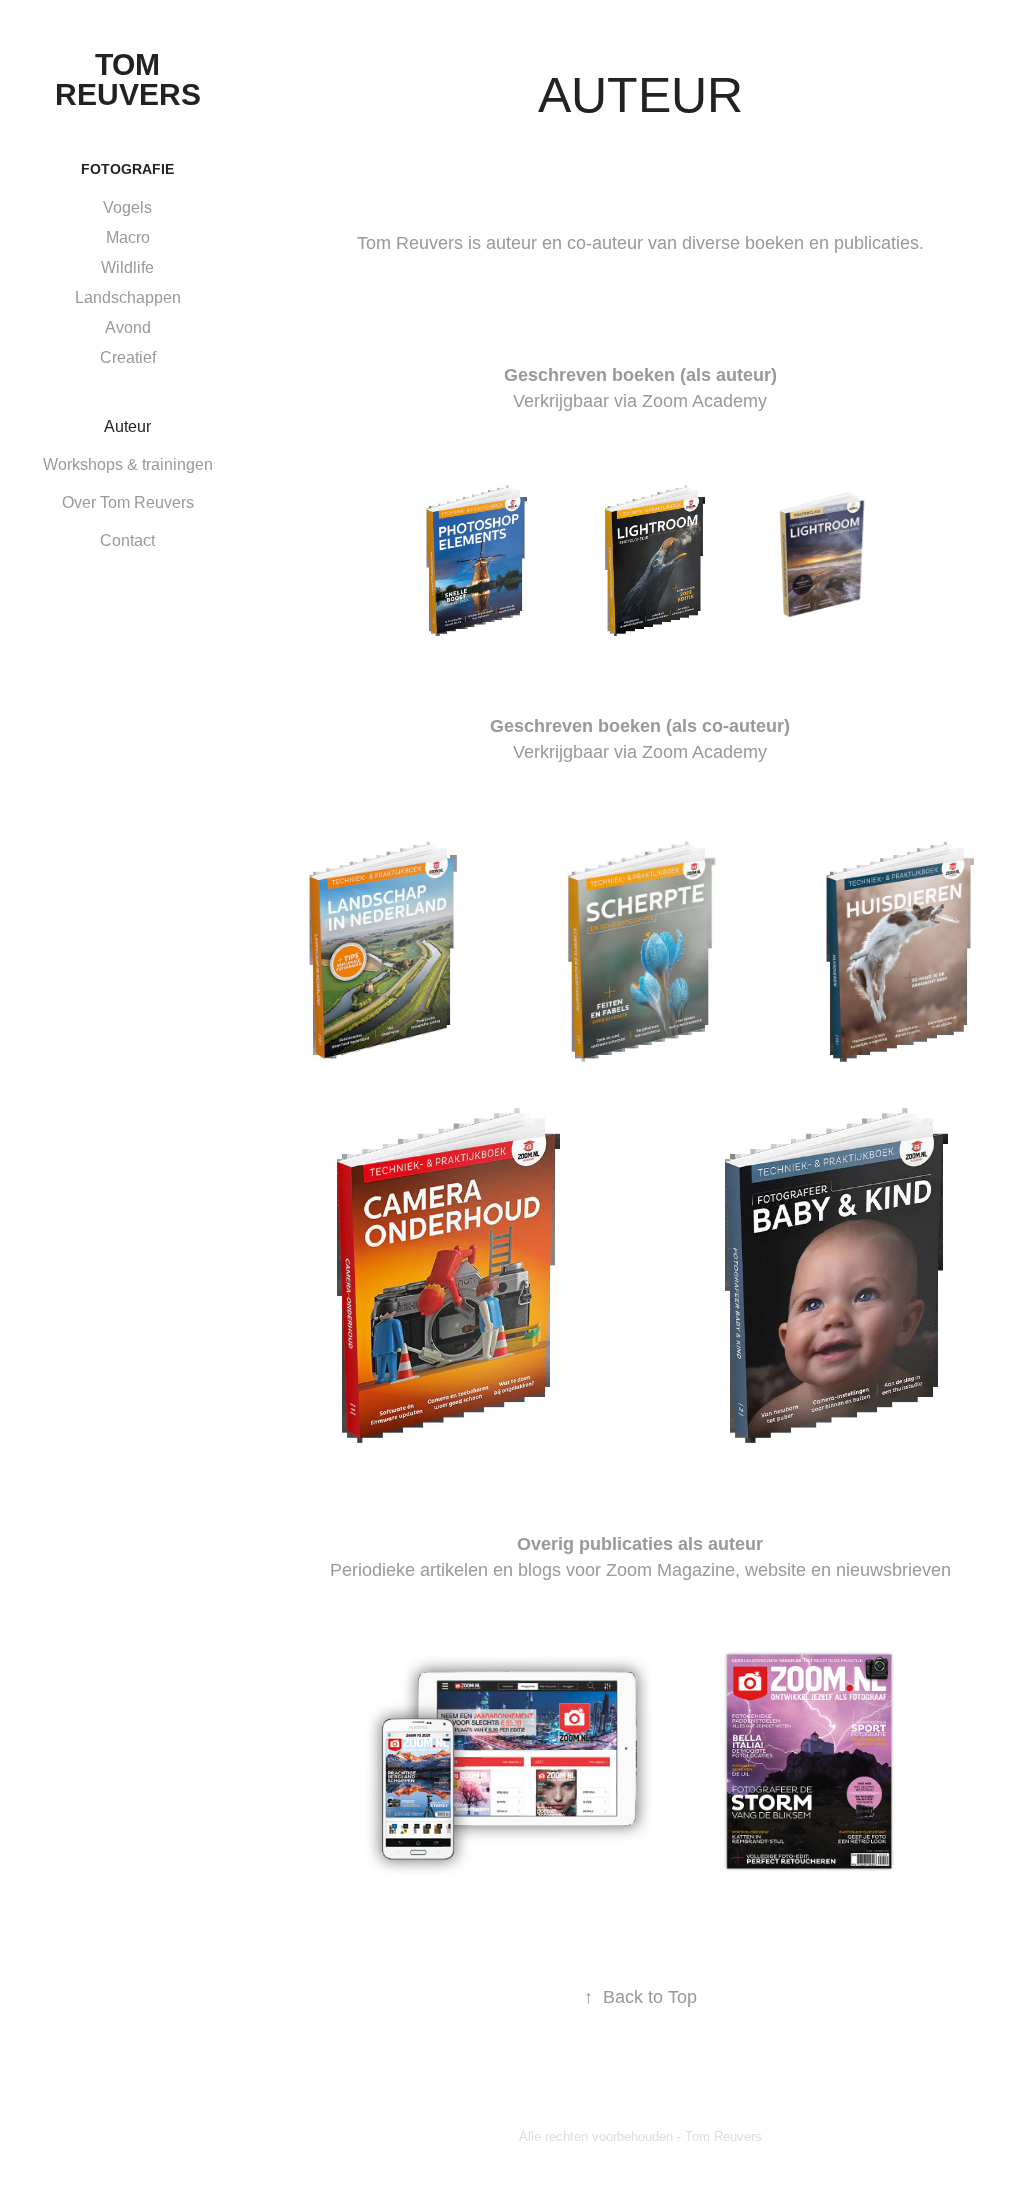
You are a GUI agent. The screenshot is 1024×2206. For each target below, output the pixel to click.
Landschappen (128, 297)
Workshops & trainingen (128, 464)
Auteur (127, 426)
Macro (128, 237)
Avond (128, 327)
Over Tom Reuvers (128, 502)
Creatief (128, 357)
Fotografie (127, 169)
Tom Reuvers (128, 79)
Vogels (127, 207)
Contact (127, 540)
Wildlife (127, 267)
